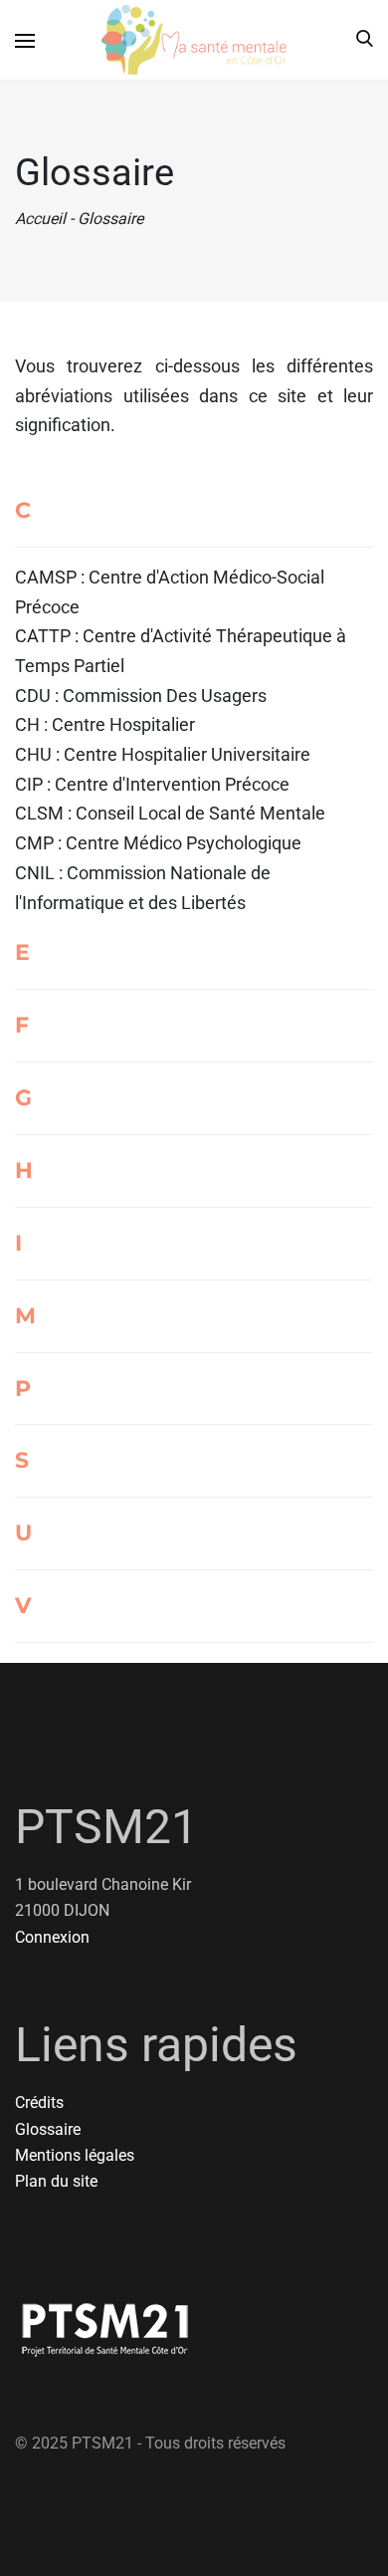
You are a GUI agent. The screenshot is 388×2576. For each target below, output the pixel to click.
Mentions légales (75, 2155)
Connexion (52, 1937)
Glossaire (48, 2129)
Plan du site (56, 2181)
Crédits (39, 2103)
